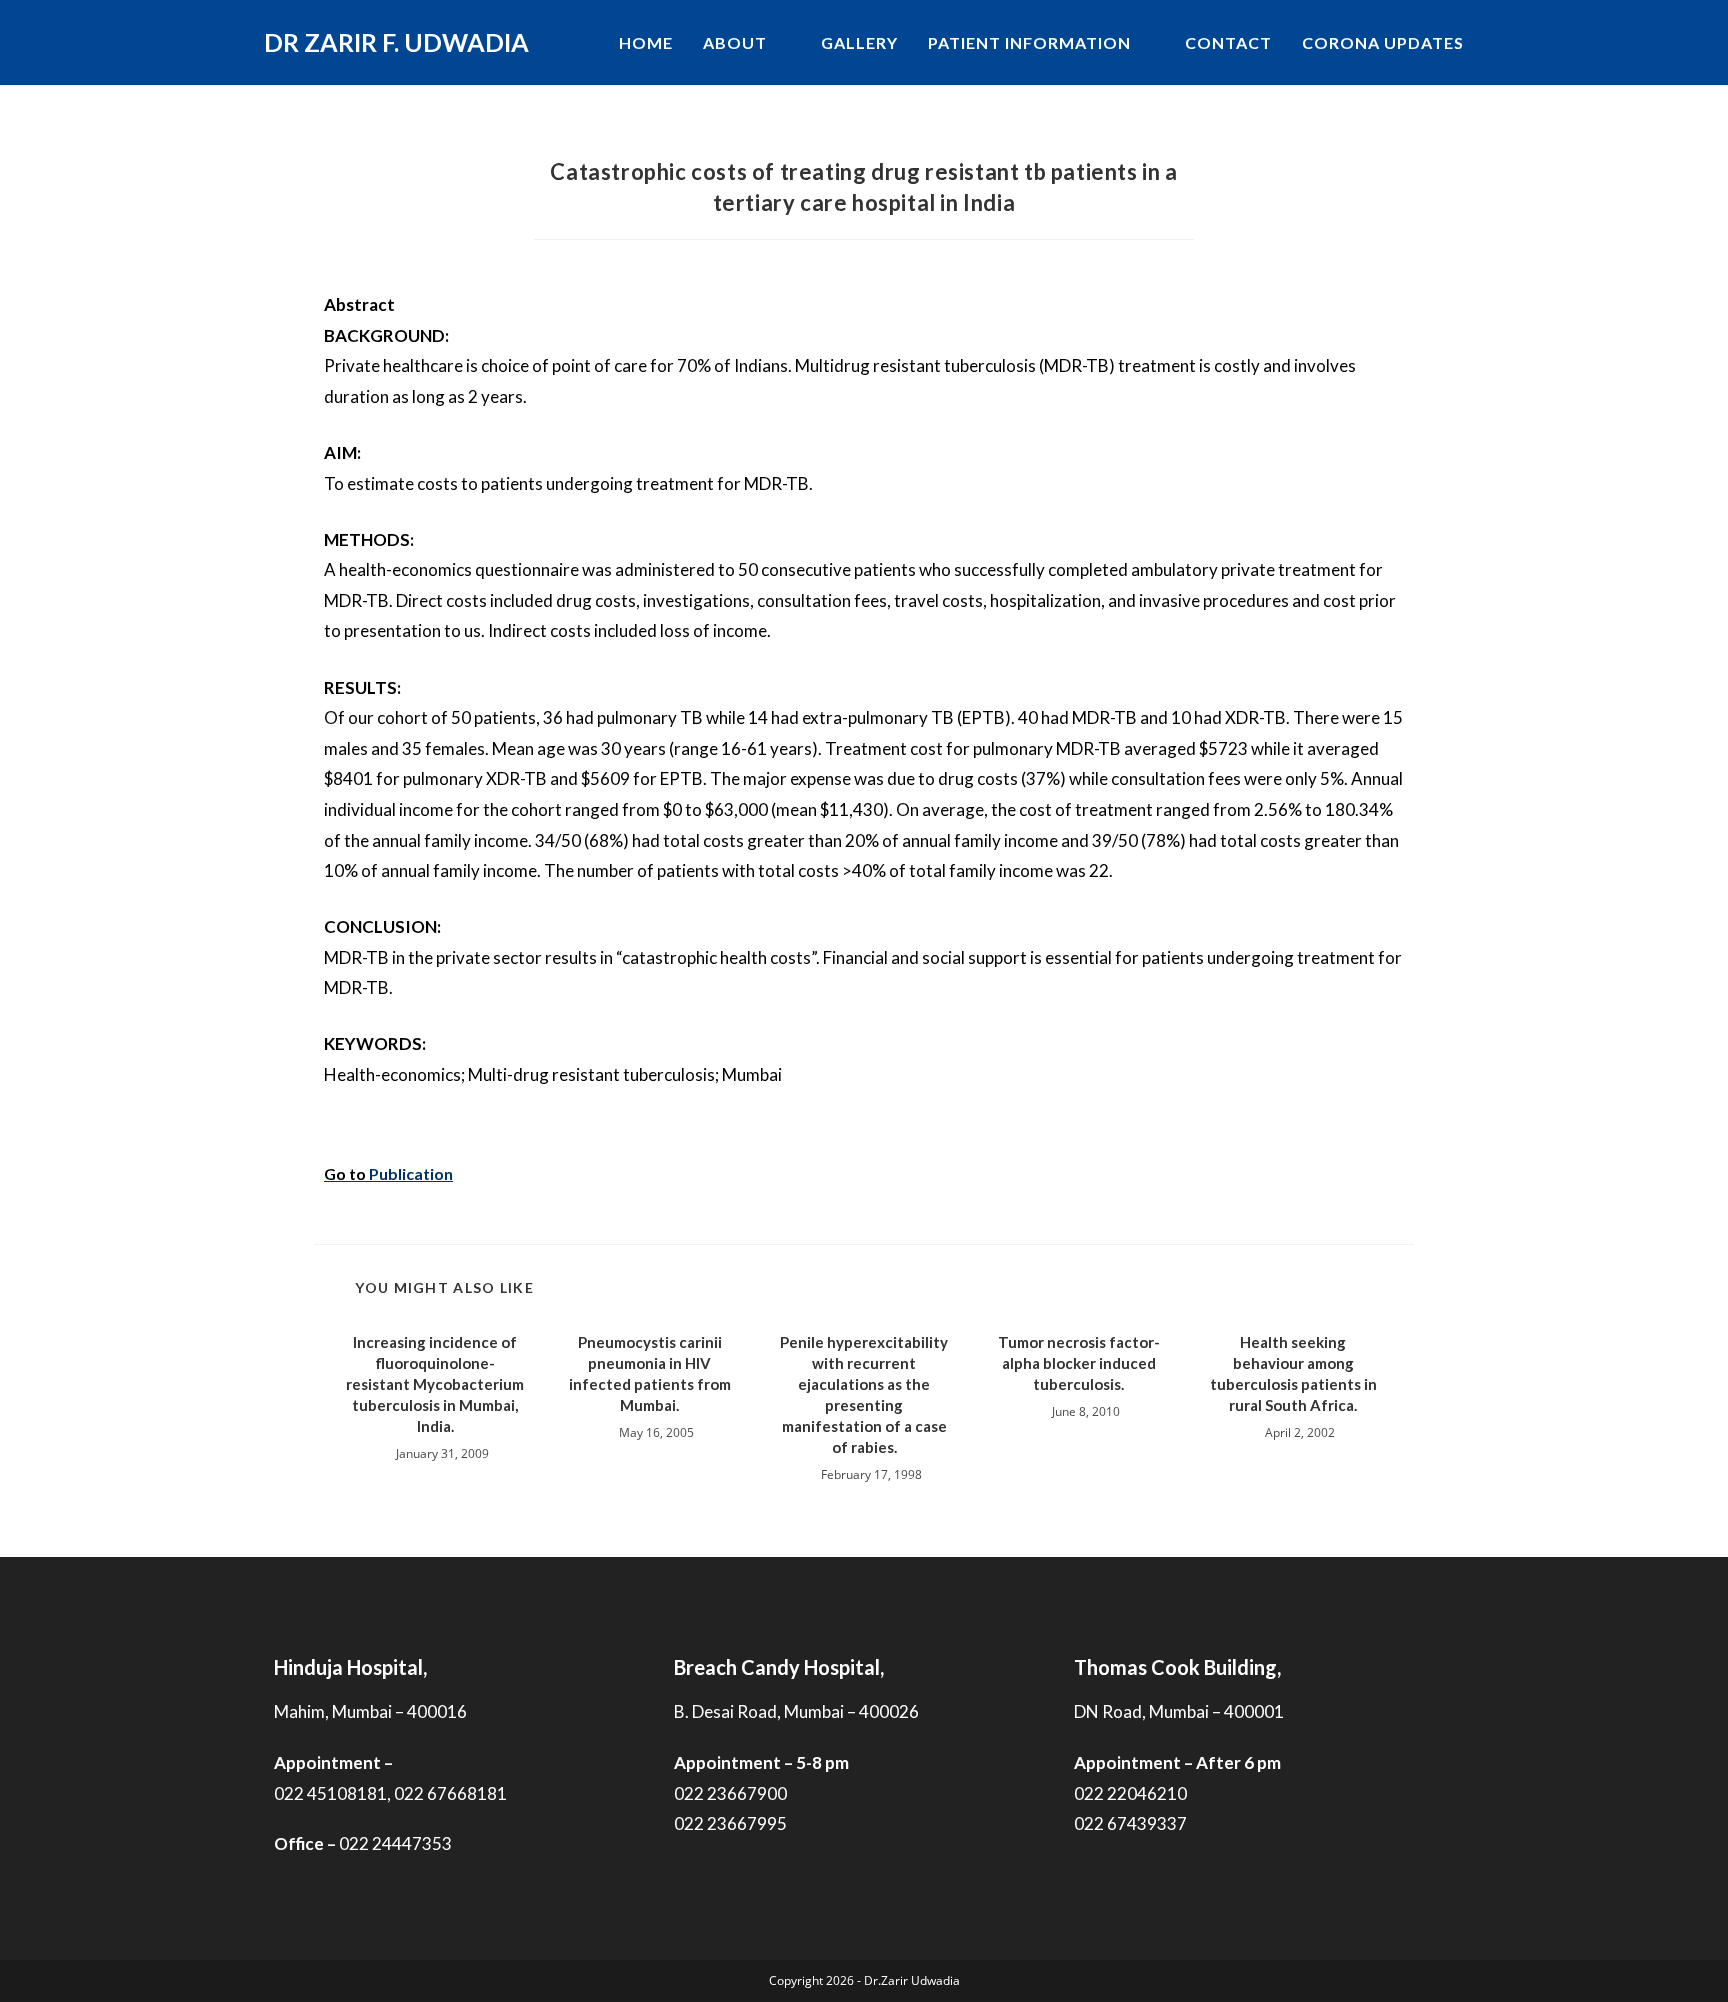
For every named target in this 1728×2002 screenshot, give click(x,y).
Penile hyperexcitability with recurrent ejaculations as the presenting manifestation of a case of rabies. (864, 1394)
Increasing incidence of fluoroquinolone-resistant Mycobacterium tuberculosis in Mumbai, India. (435, 1384)
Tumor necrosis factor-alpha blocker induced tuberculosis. (1079, 1363)
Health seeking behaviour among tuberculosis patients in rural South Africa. (1293, 1373)
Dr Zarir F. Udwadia (396, 42)
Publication (411, 1173)
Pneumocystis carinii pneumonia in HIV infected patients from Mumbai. (650, 1373)
